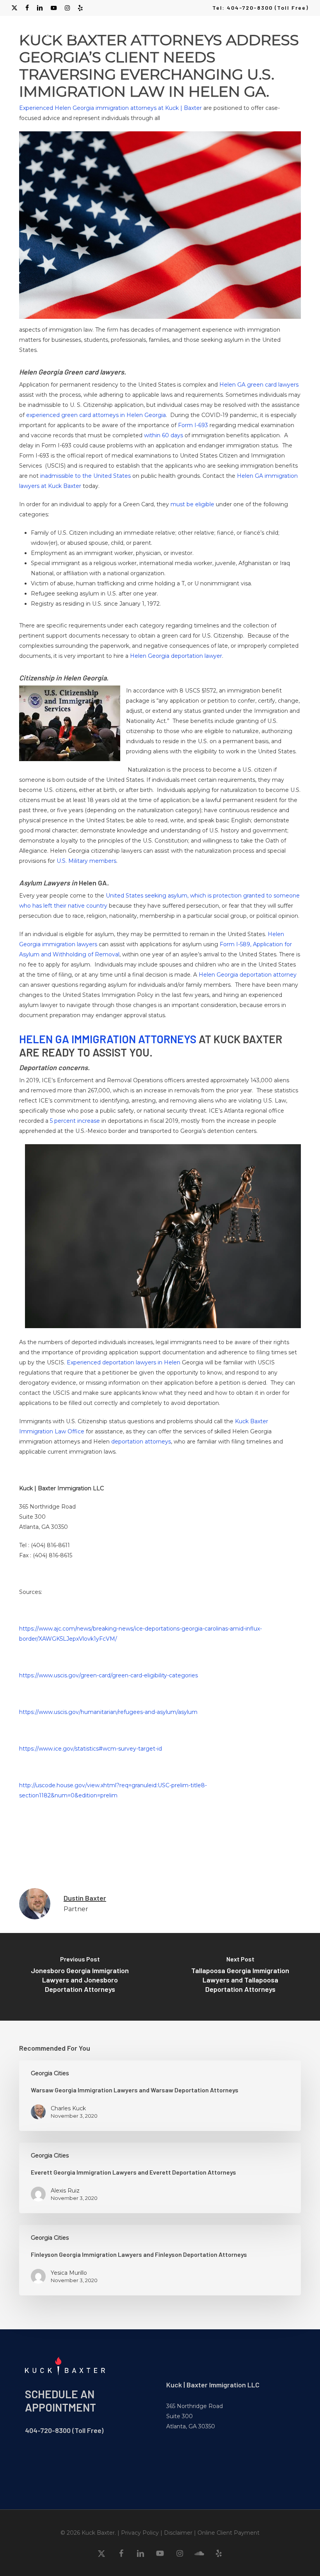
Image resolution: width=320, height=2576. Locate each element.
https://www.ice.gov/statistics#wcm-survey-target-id (91, 1749)
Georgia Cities (50, 2073)
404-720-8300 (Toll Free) (64, 2430)
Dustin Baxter (85, 1898)
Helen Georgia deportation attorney (248, 975)
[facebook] (27, 8)
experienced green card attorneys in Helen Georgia (96, 415)
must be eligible (192, 504)
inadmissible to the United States (85, 476)
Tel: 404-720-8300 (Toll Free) (260, 8)
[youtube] (54, 8)
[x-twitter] (14, 8)
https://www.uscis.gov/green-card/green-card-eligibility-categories (108, 1675)
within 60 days (164, 435)
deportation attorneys (141, 1442)
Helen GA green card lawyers (259, 385)
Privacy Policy (140, 2533)
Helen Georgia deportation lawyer (176, 656)
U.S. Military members (86, 861)
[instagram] (67, 8)
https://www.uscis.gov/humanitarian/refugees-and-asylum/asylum (108, 1712)
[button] (305, 30)
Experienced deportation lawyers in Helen (124, 1362)
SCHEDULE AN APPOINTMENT (60, 2401)
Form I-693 (193, 425)
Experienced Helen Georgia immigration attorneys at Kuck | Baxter (110, 108)
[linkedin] (40, 8)
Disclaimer (178, 2533)
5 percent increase (75, 1121)
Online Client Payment (228, 2533)
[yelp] (80, 8)
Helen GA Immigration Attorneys (108, 1039)
